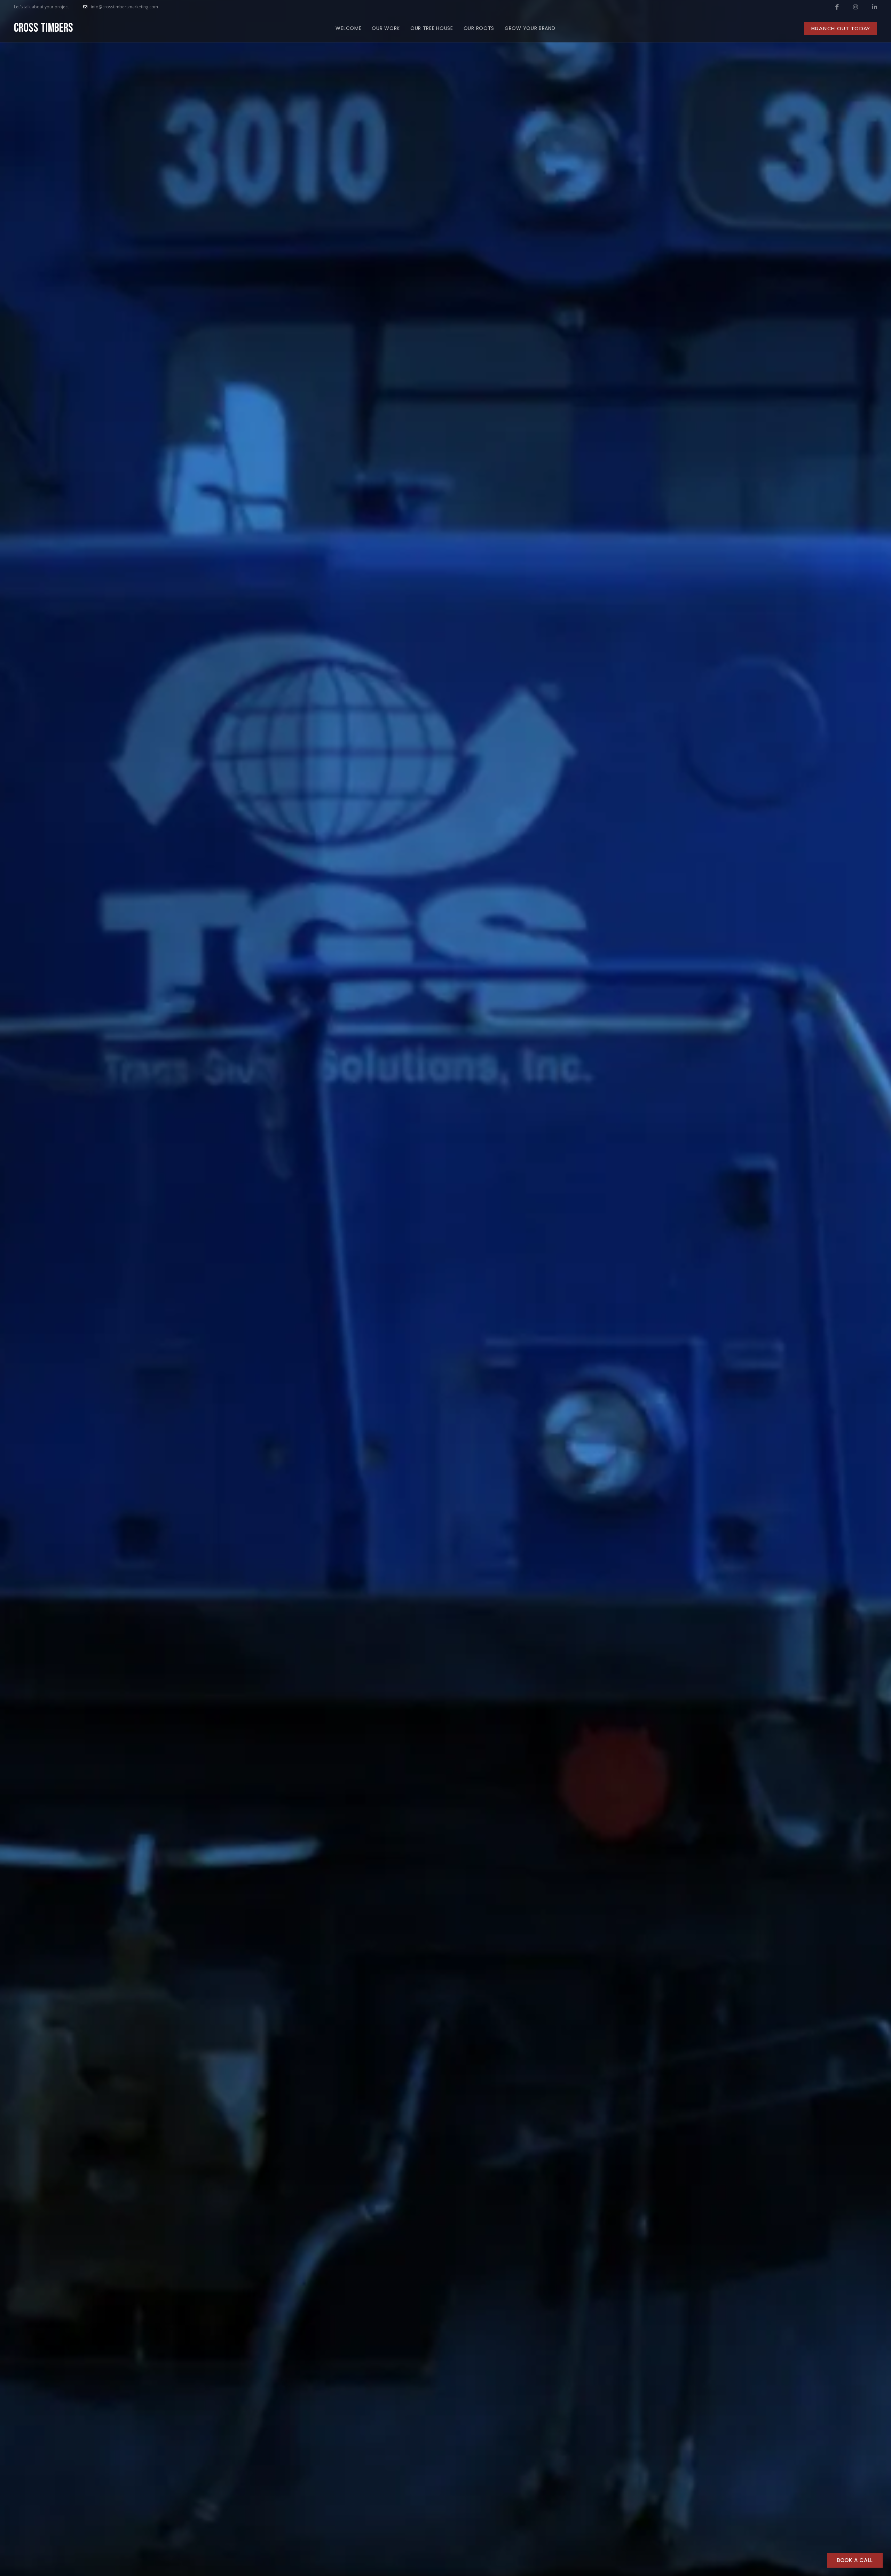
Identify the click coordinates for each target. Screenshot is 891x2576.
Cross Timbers (44, 28)
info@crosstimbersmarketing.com (124, 7)
